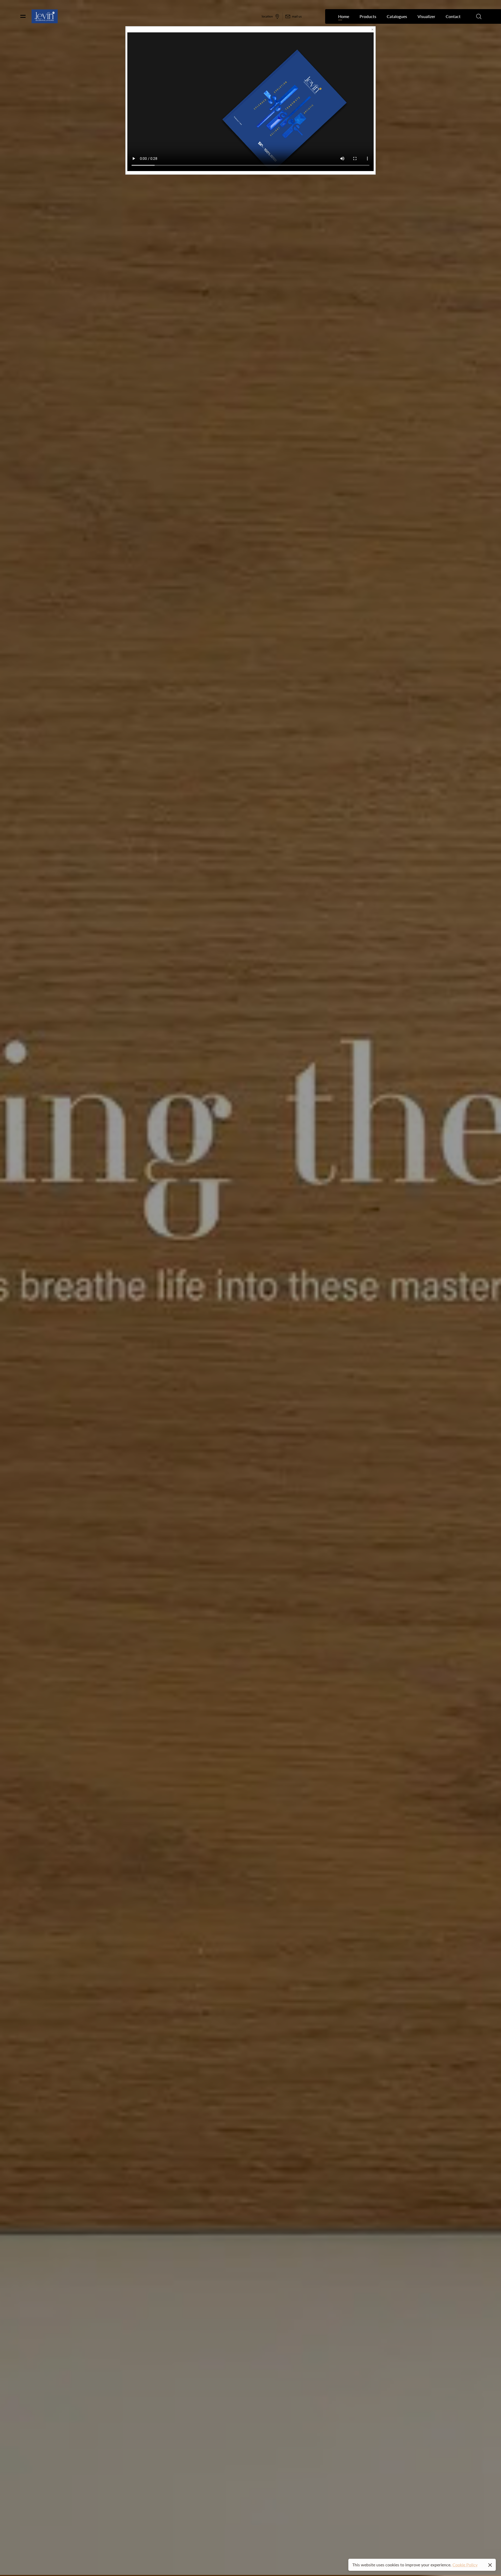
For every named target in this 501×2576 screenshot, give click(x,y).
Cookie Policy (465, 2565)
